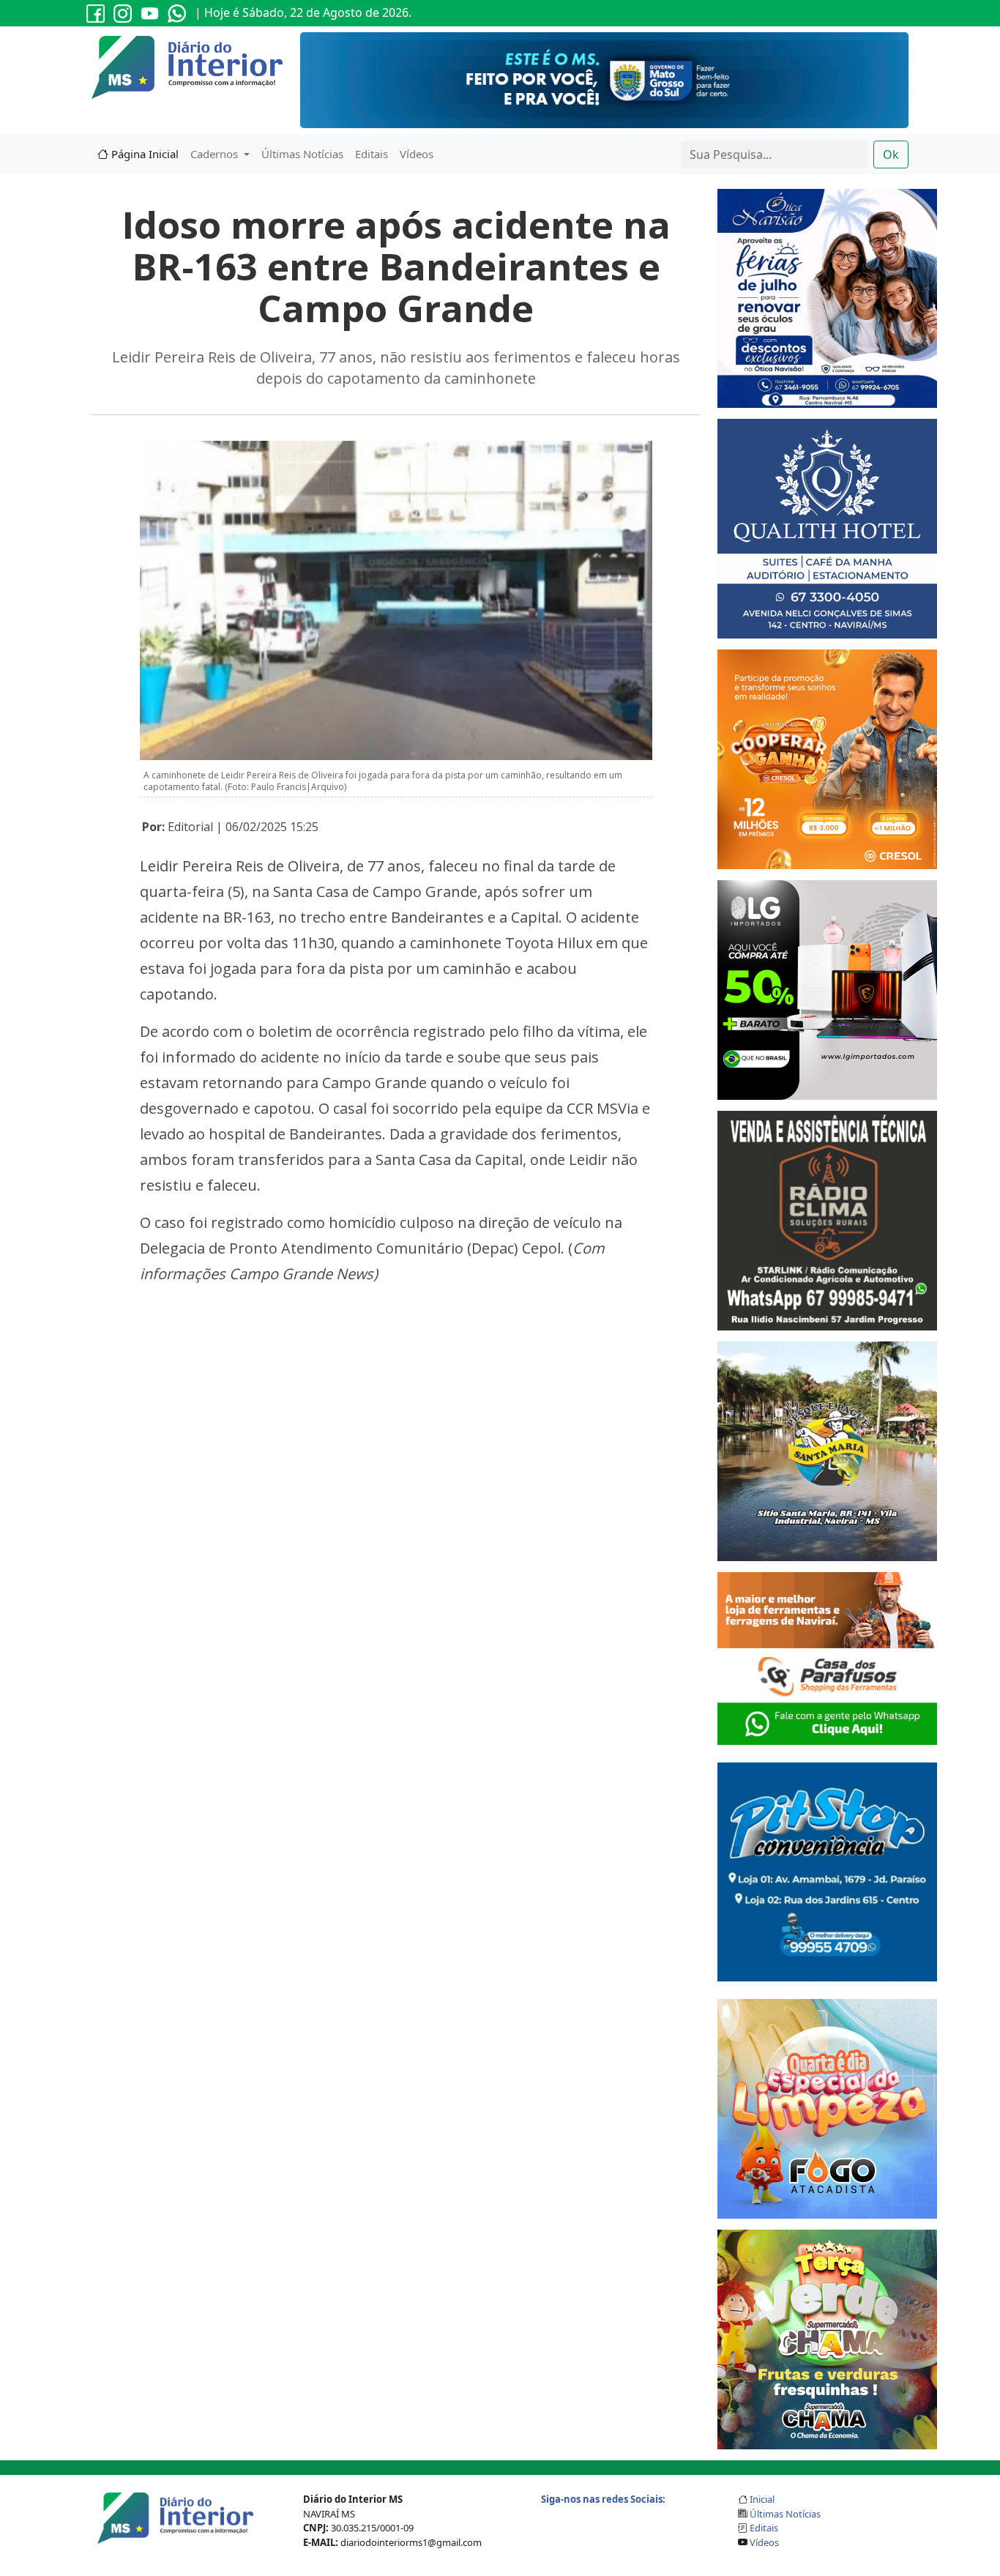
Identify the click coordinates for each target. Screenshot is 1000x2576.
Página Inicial (143, 154)
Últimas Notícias (302, 154)
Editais (372, 154)
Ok (891, 155)
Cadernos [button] (216, 154)
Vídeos (417, 154)
